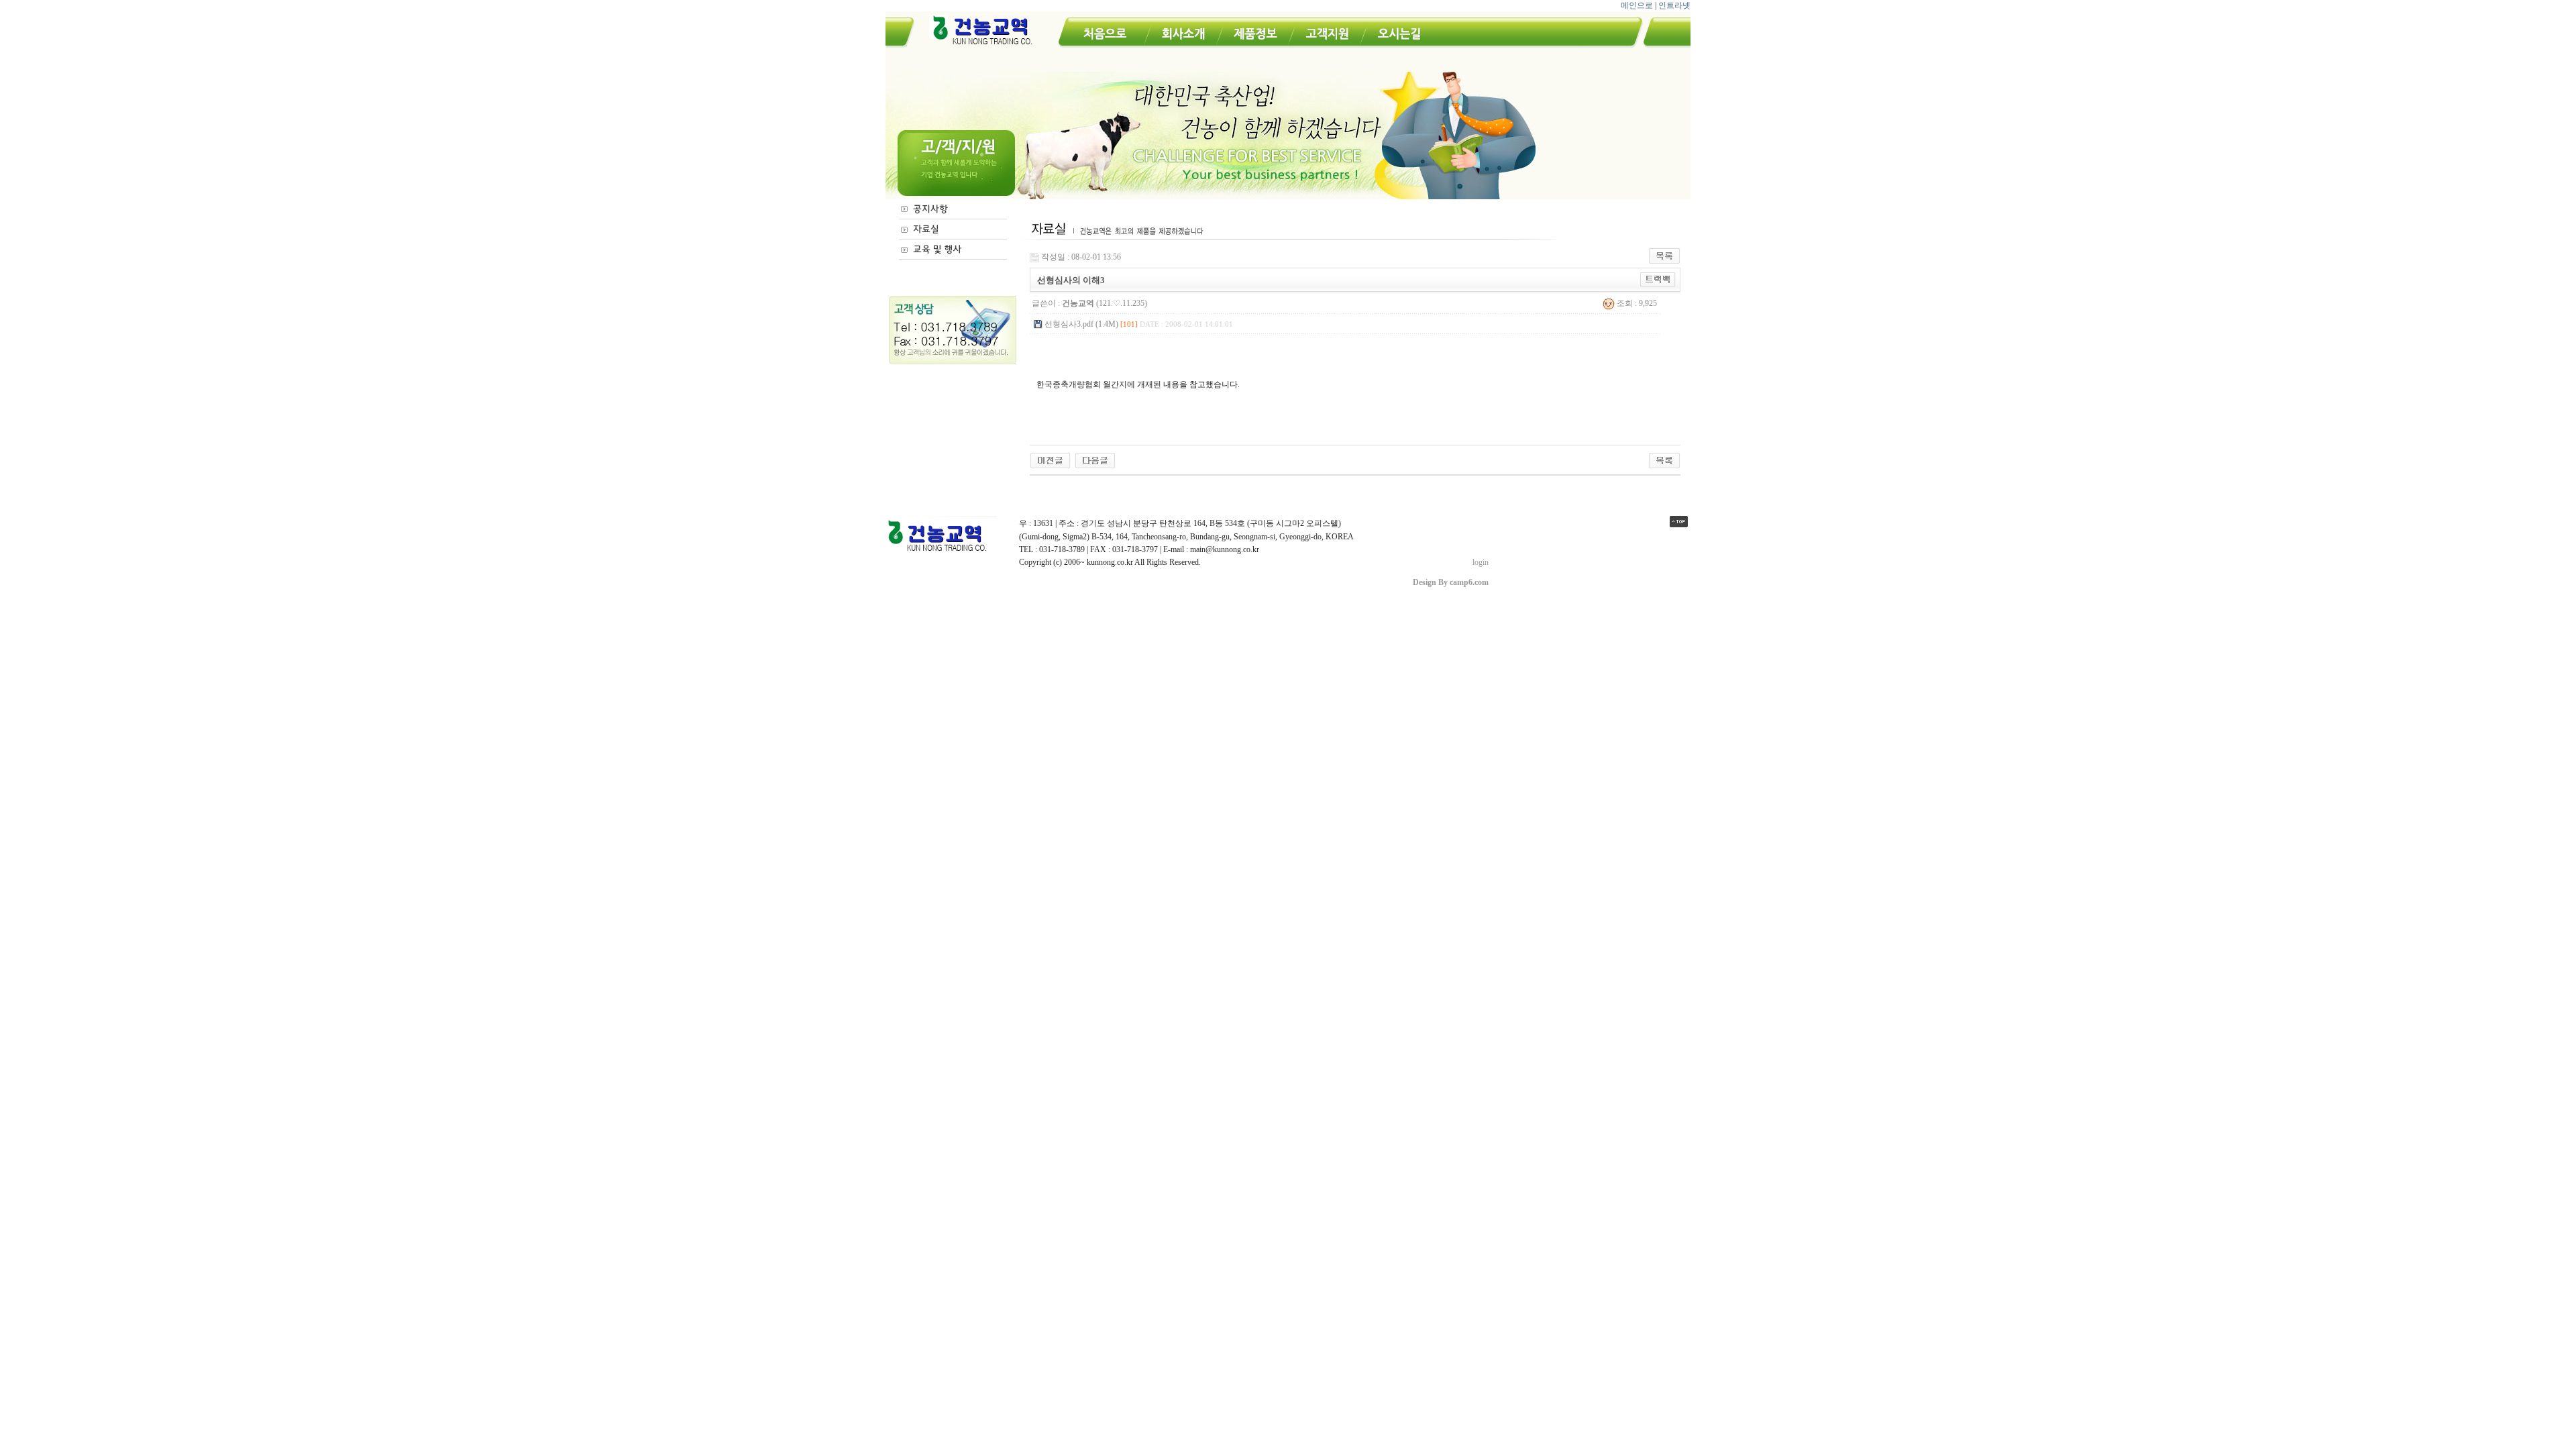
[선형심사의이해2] (1095, 460)
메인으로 (1637, 5)
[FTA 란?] (1050, 460)
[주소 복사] (1658, 279)
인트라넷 (1674, 5)
